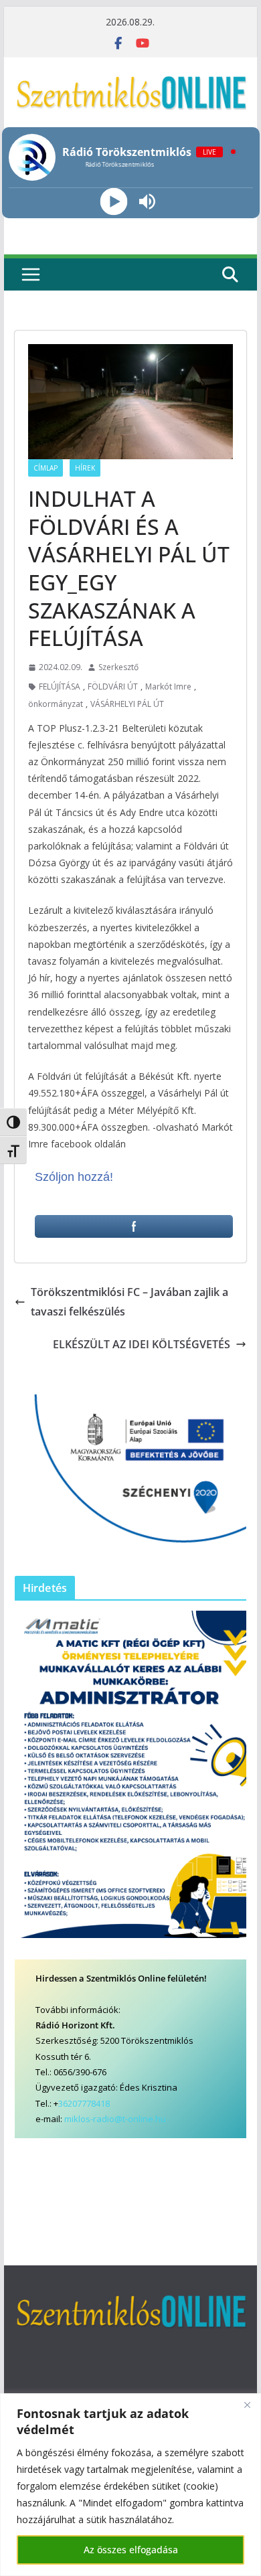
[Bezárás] (247, 2405)
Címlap (46, 468)
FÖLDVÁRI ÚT (113, 687)
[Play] (114, 201)
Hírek (85, 468)
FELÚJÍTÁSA (60, 687)
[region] (130, 2485)
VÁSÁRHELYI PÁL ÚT (127, 704)
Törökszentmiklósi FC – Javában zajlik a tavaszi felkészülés (129, 1302)
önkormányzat (56, 704)
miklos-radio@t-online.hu (115, 2119)
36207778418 (84, 2103)
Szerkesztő (118, 667)
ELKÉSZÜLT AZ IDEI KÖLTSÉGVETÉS (142, 1344)
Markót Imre (168, 687)
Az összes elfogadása (131, 2550)
